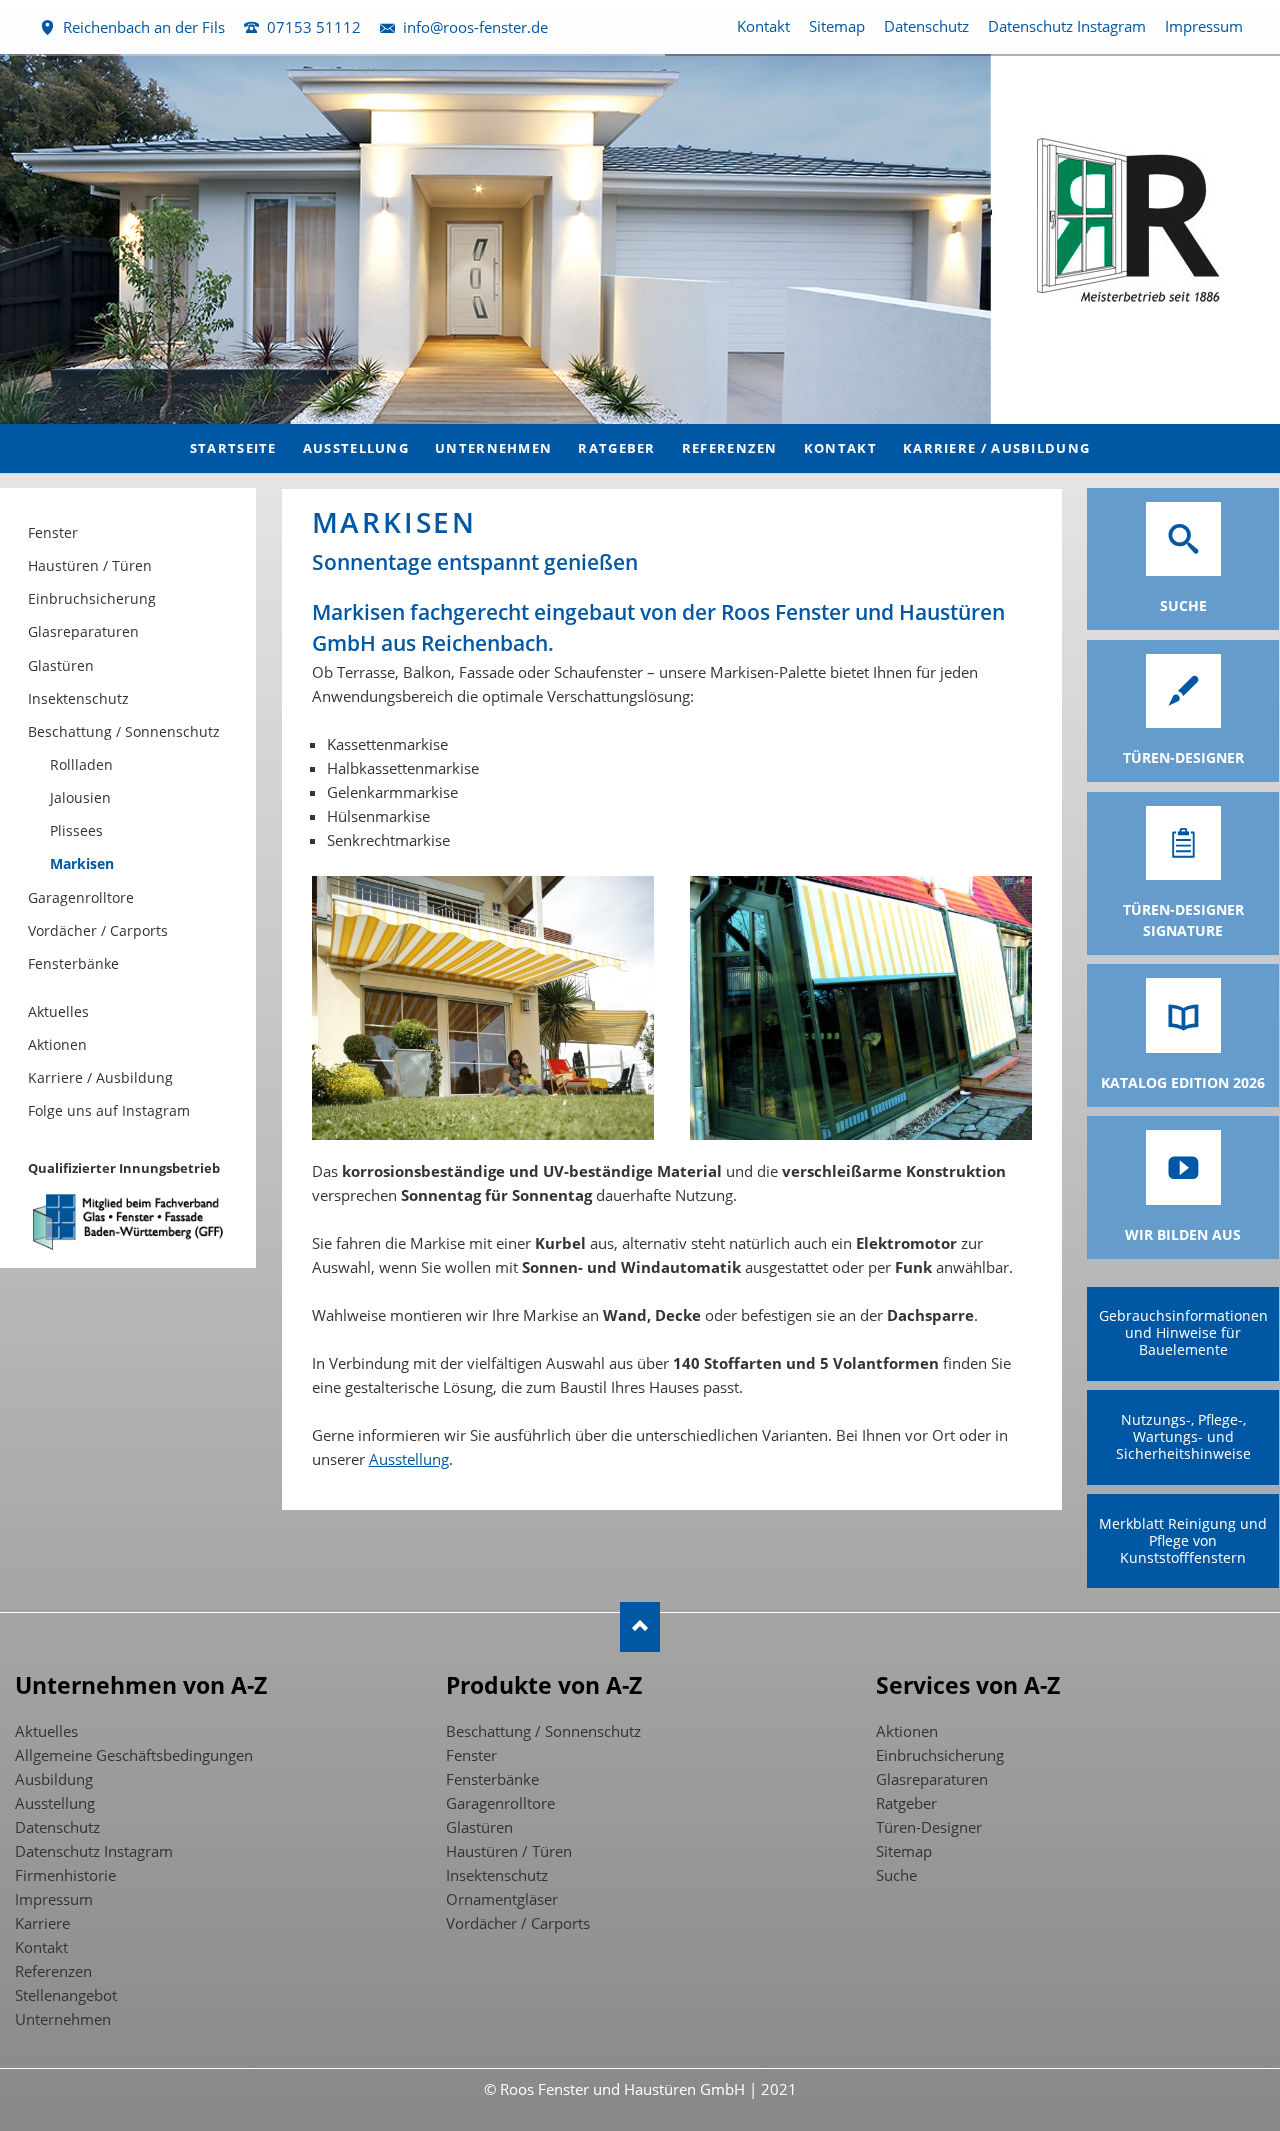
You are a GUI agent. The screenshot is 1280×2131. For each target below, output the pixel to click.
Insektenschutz (78, 698)
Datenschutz (926, 26)
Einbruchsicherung (92, 598)
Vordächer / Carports (98, 930)
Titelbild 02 (616, 397)
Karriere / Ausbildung (100, 1077)
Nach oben (640, 1627)
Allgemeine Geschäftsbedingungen (134, 1755)
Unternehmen (63, 2019)
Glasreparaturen (83, 631)
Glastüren (61, 665)
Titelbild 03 (632, 397)
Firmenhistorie (65, 1875)
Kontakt (763, 26)
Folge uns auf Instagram (109, 1110)
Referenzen (53, 1971)
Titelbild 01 (600, 397)
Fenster (53, 532)
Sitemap (837, 26)
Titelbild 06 (680, 397)
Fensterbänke (73, 963)
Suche (896, 1875)
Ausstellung (409, 1459)
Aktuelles (58, 1011)
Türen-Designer (929, 1827)
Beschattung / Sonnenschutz (124, 731)
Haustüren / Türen (90, 565)
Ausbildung (54, 1779)
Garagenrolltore (81, 897)
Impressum (1204, 26)
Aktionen (57, 1044)
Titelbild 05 (664, 397)
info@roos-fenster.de (475, 27)
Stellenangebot (66, 1995)
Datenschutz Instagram (1067, 26)
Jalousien (80, 797)
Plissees (76, 830)
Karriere (42, 1923)
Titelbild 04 (648, 397)
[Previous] (46, 239)
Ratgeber (906, 1803)
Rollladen (81, 764)
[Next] (1234, 239)
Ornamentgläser (502, 1899)
